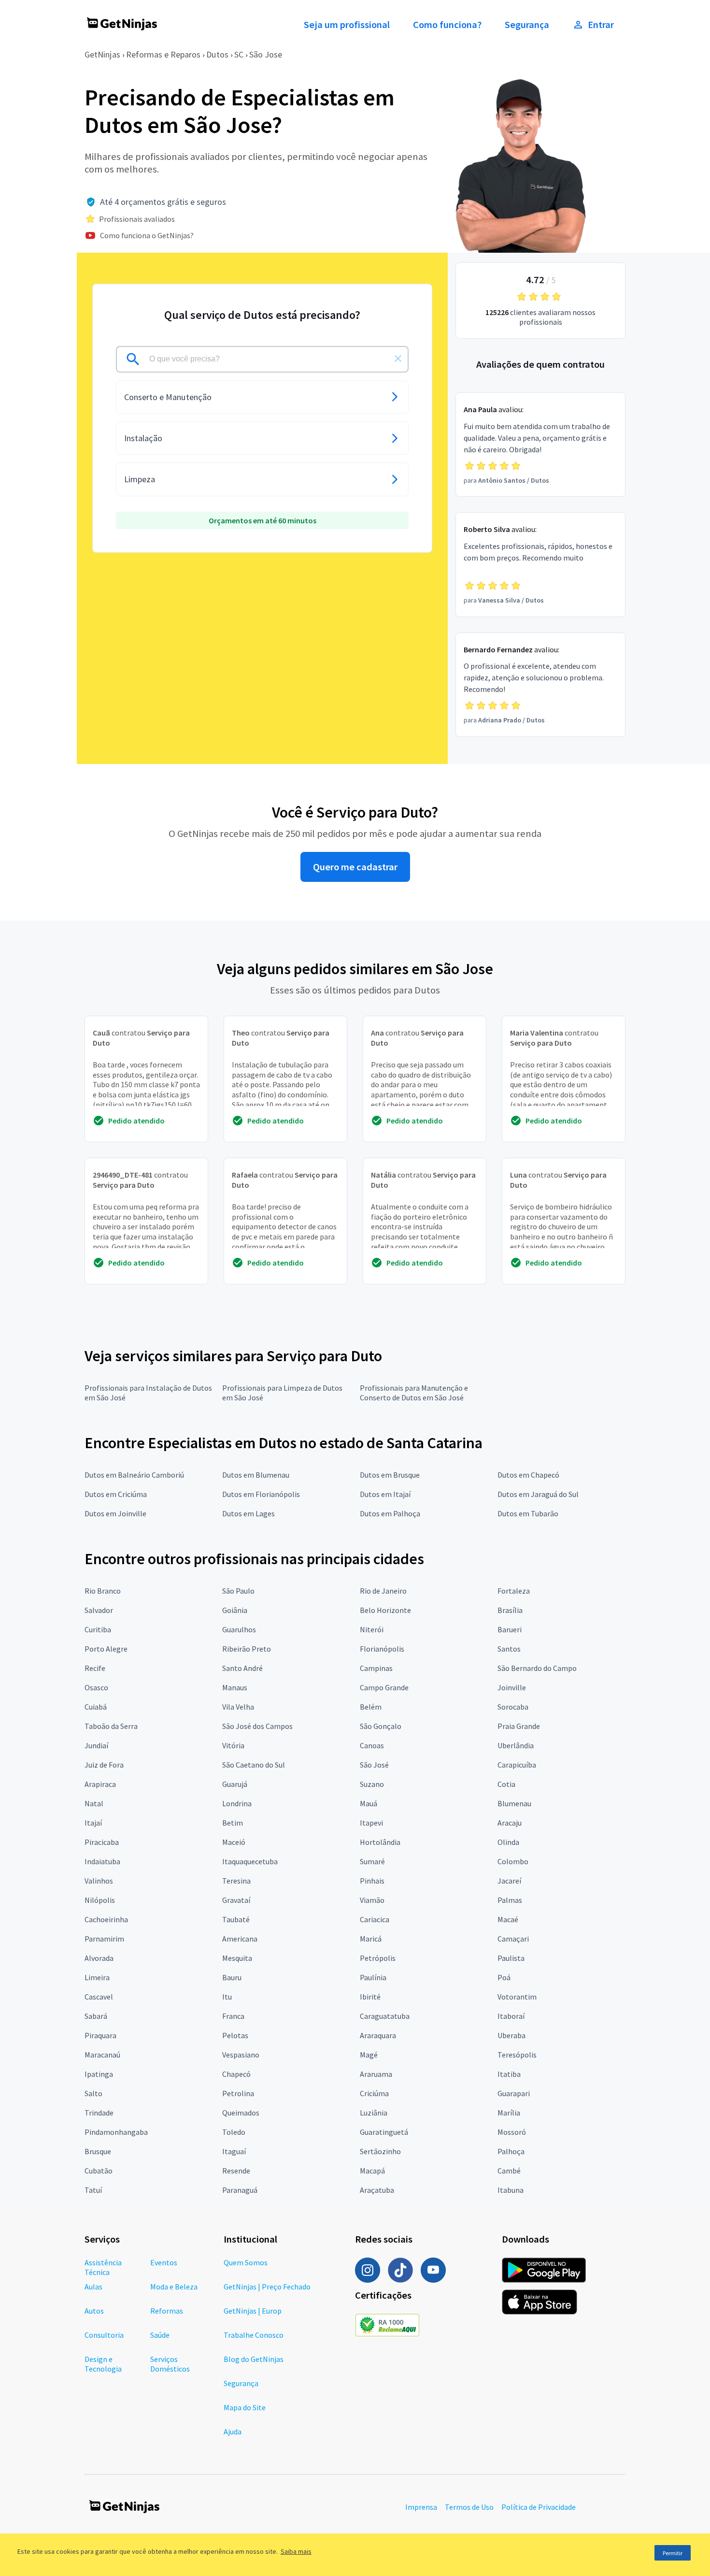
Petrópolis (378, 1958)
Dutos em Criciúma (116, 1494)
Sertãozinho (380, 2151)
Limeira (97, 1977)
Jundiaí (96, 1745)
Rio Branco (103, 1591)
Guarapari (514, 2093)
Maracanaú (102, 2055)
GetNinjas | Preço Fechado (267, 2287)
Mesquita (237, 1958)
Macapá (372, 2171)
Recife (95, 1668)
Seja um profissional (347, 25)
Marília (509, 2113)
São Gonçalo (381, 1726)
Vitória (233, 1745)
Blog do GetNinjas (254, 2359)
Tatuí (93, 2190)
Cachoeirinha (106, 1919)
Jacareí (509, 1881)
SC (239, 54)
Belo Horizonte (385, 1610)
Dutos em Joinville (115, 1513)
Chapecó (236, 2074)
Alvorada (99, 1958)
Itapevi (371, 1823)
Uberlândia (516, 1745)
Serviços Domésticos (170, 2364)
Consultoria (104, 2335)
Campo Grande (384, 1687)
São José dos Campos (257, 1726)
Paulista (511, 1958)
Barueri (510, 1629)
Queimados (241, 2113)
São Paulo (238, 1591)
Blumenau (514, 1803)
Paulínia (373, 1977)
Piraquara (100, 2035)
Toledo (234, 2132)
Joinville (512, 1687)
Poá (504, 1977)
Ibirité (370, 1997)
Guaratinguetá (384, 2132)
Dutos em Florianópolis (261, 1494)
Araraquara (378, 2035)
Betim (233, 1823)
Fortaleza (514, 1591)
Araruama (376, 2074)
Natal (94, 1803)
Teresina (236, 1881)
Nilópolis (100, 1900)
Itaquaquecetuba (250, 1861)
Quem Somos (246, 2262)
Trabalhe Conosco (254, 2335)
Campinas (376, 1668)
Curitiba (98, 1629)
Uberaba (511, 2035)
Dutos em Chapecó (528, 1475)
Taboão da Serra (111, 1726)
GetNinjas (102, 54)
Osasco (96, 1687)
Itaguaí (234, 2151)
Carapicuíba (517, 1765)
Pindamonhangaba (116, 2132)
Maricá (371, 1939)
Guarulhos (239, 1629)
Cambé (509, 2171)
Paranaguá (240, 2190)
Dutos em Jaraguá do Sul (538, 1494)
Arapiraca (100, 1784)
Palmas (510, 1900)
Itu (227, 1997)
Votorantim (517, 1997)
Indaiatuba (102, 1861)
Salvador (99, 1610)
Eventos (164, 2262)
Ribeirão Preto (247, 1649)
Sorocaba (513, 1707)
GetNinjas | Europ (253, 2311)
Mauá (369, 1803)
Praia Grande (519, 1726)
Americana (240, 1939)
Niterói (372, 1629)
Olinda (508, 1842)
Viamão (372, 1900)
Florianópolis (382, 1649)
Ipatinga (99, 2074)
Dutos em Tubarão (528, 1513)
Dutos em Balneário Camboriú (134, 1475)
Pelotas (235, 2035)
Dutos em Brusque (390, 1475)
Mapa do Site (245, 2407)
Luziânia (374, 2113)
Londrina (237, 1803)
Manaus (235, 1687)
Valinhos (99, 1881)
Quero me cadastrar (355, 867)
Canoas (372, 1745)
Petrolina (238, 2093)
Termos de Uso (469, 2507)
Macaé (508, 1919)
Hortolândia (380, 1842)
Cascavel (99, 1997)
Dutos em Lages (248, 1513)
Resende (236, 2171)
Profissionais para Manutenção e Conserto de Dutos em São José (414, 1393)
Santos (509, 1649)
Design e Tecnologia (103, 2364)
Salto (93, 2093)
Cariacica (375, 1919)
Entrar (601, 25)
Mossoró (512, 2132)
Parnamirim (104, 1939)
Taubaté (236, 1919)
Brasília (510, 1610)
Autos (94, 2311)
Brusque (98, 2151)
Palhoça (511, 2151)
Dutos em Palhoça (390, 1513)
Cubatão (99, 2171)
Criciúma (374, 2093)
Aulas (93, 2287)
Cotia (506, 1784)
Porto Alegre (106, 1649)
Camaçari (513, 1939)
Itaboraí (511, 2016)
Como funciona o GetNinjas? (147, 235)
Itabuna (511, 2190)
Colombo (513, 1861)
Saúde (160, 2335)
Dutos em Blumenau (256, 1475)
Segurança (527, 25)
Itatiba (509, 2074)
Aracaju (510, 1823)
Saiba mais (296, 2551)
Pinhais (372, 1881)
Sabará (96, 2016)
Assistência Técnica (103, 2267)
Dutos (217, 54)
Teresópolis (517, 2055)
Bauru (232, 1977)
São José (374, 1765)
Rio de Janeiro (383, 1591)
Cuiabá (96, 1707)
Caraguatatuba (385, 2016)
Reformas (167, 2311)
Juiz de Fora (104, 1765)
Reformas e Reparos (163, 54)
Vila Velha (238, 1707)
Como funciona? (447, 25)
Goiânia (235, 1610)
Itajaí (93, 1823)
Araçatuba (377, 2190)
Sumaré (372, 1861)
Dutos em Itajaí (385, 1494)
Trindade (99, 2113)
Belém (371, 1707)
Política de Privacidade (539, 2507)
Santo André (242, 1668)
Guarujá (235, 1784)
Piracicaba (102, 1842)
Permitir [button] (673, 2553)
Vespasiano (241, 2055)
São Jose (266, 54)
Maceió (234, 1842)
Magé (369, 2055)
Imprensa (421, 2507)
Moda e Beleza (174, 2287)
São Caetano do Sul (254, 1765)
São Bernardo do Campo (537, 1668)
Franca (233, 2016)
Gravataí (236, 1900)
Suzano (372, 1784)
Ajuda (233, 2432)
